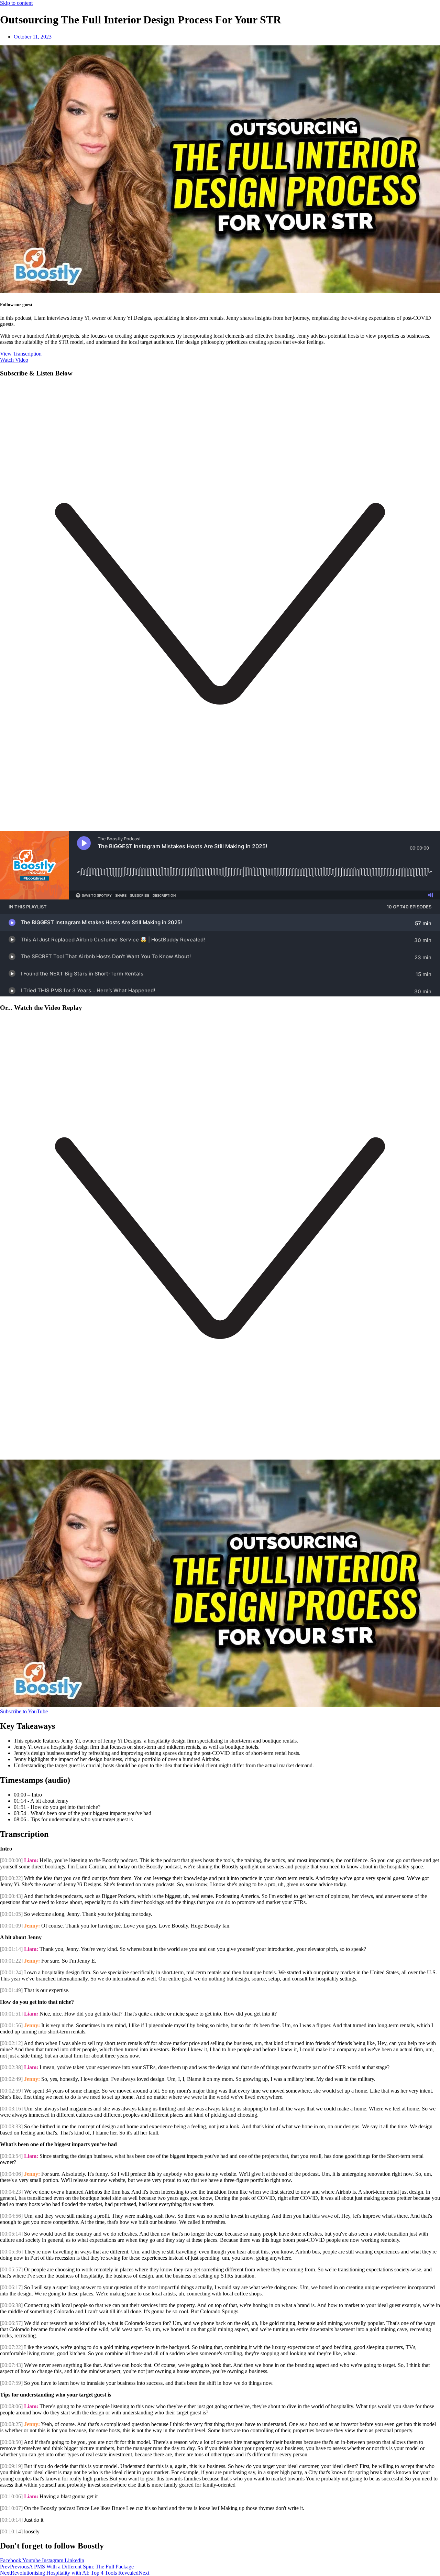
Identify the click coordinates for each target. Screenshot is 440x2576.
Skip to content (16, 3)
